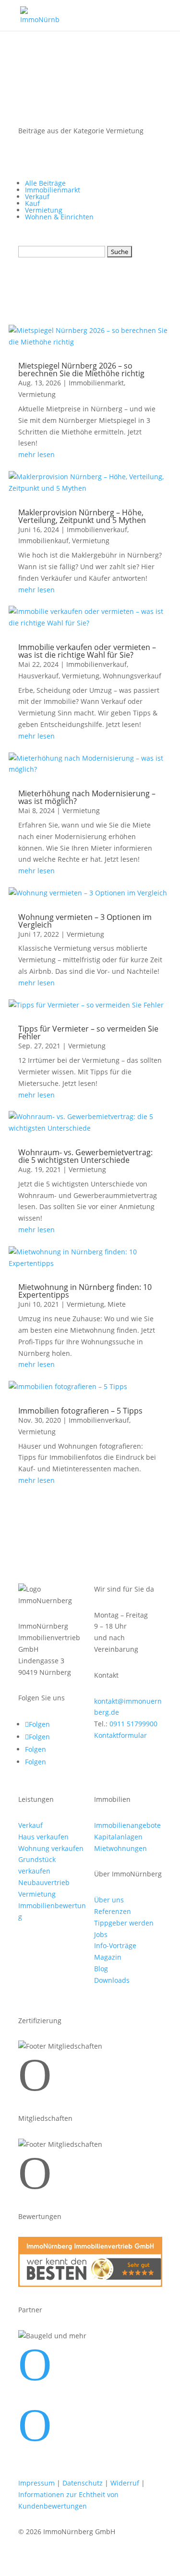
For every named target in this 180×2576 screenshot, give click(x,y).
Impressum (36, 2483)
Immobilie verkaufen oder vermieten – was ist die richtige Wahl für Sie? (87, 651)
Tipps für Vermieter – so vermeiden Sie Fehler (88, 1033)
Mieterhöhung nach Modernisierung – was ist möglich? (87, 797)
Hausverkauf (38, 676)
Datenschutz (83, 2483)
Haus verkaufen (43, 1837)
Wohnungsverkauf (132, 676)
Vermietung (44, 210)
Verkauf (37, 197)
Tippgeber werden (124, 1923)
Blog (101, 1969)
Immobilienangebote (127, 1825)
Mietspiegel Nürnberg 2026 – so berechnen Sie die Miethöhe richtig (81, 370)
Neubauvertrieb (44, 1882)
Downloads (112, 1980)
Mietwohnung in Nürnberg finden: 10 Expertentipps (85, 1291)
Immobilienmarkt (53, 190)
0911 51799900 (133, 1724)
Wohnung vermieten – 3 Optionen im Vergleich (85, 921)
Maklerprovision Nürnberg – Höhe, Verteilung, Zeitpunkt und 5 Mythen (82, 516)
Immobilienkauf (43, 541)
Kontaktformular (120, 1735)
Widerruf (125, 2483)
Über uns (109, 1900)
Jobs (101, 1934)
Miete (117, 1304)
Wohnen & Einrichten (59, 217)
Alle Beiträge (45, 183)
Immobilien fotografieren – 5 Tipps (80, 1411)
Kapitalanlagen (118, 1837)
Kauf (32, 203)
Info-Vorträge (115, 1945)
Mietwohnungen (120, 1848)
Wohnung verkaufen (51, 1848)
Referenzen (113, 1911)
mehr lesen (36, 454)
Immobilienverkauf (97, 529)
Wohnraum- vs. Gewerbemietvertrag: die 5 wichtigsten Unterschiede (85, 1156)
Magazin (108, 1957)
